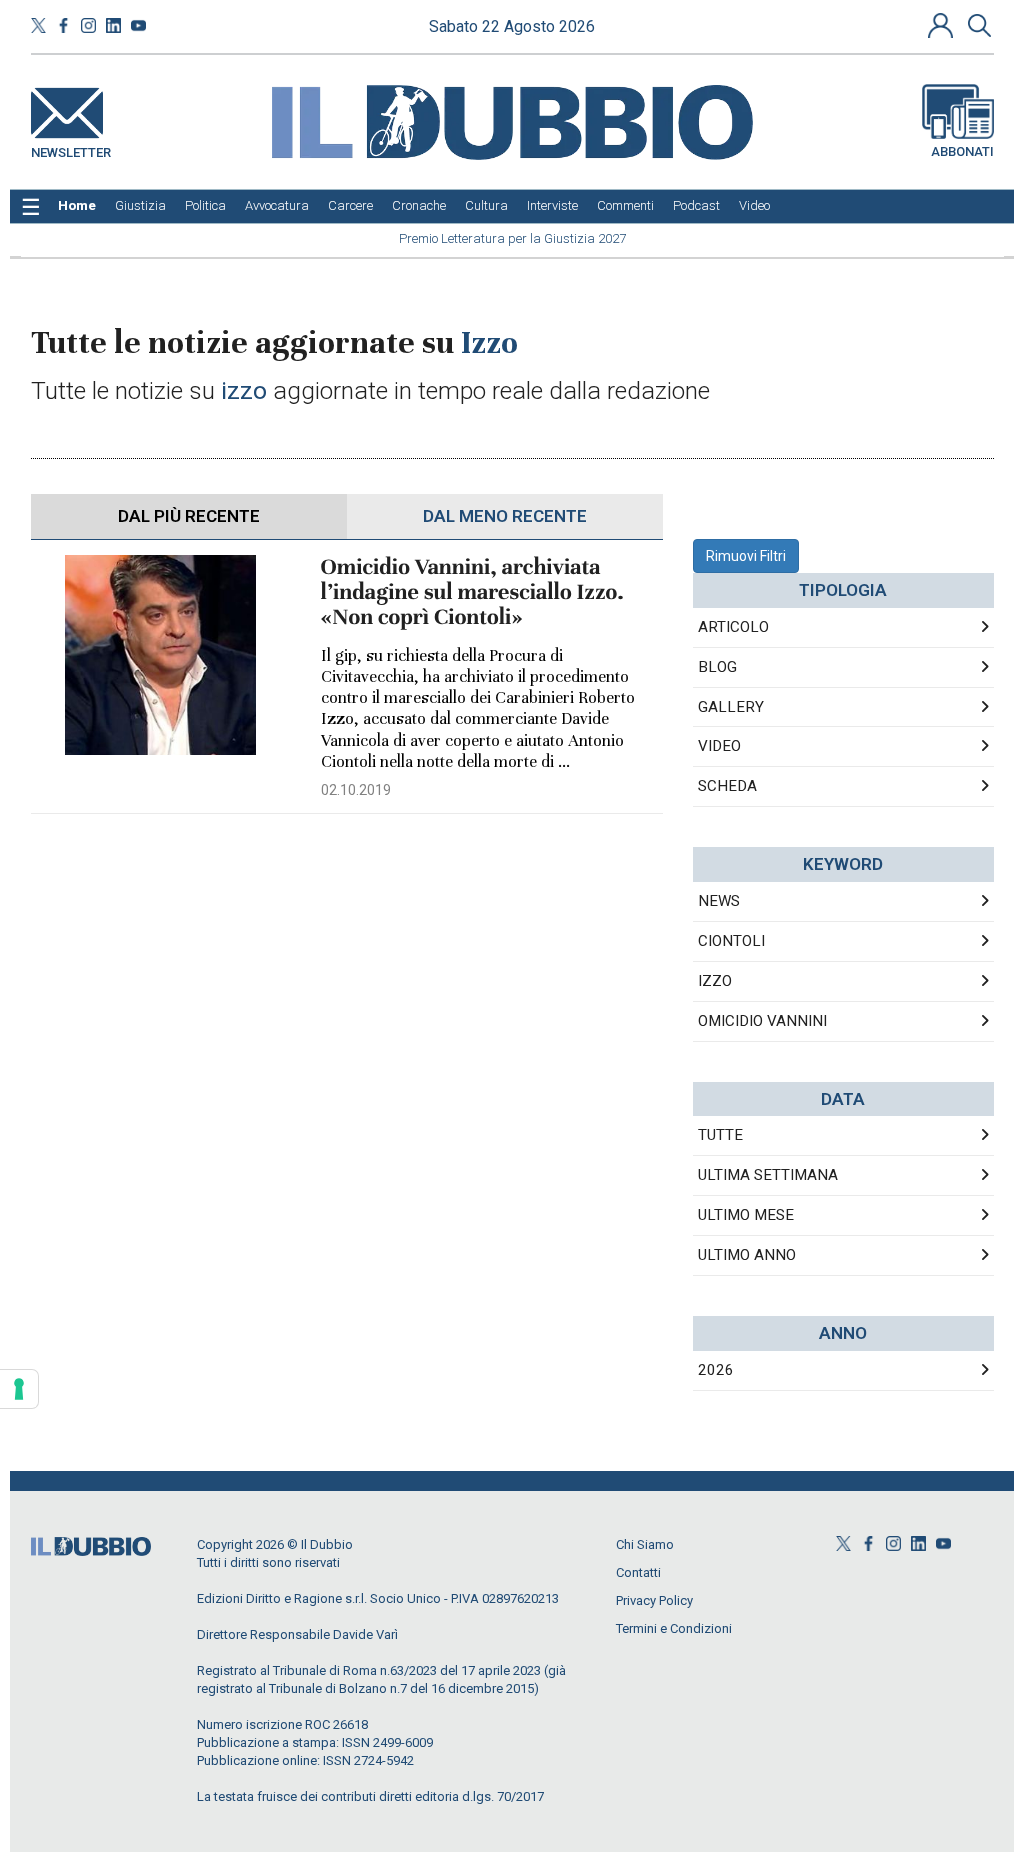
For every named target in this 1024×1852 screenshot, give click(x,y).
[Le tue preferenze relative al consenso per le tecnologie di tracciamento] (19, 1389)
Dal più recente (189, 516)
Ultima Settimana (768, 1175)
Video (719, 746)
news (719, 901)
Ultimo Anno (747, 1255)
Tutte (720, 1135)
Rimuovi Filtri (746, 556)
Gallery (731, 707)
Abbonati (962, 151)
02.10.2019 (356, 790)
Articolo (733, 627)
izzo (715, 981)
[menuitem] (77, 206)
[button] (943, 25)
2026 (716, 1370)
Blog (717, 667)
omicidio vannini (762, 1021)
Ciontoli (731, 941)
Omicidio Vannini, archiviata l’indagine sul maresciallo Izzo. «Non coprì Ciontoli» (472, 592)
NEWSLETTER (71, 148)
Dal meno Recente (505, 516)
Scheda (727, 786)
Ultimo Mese (746, 1215)
